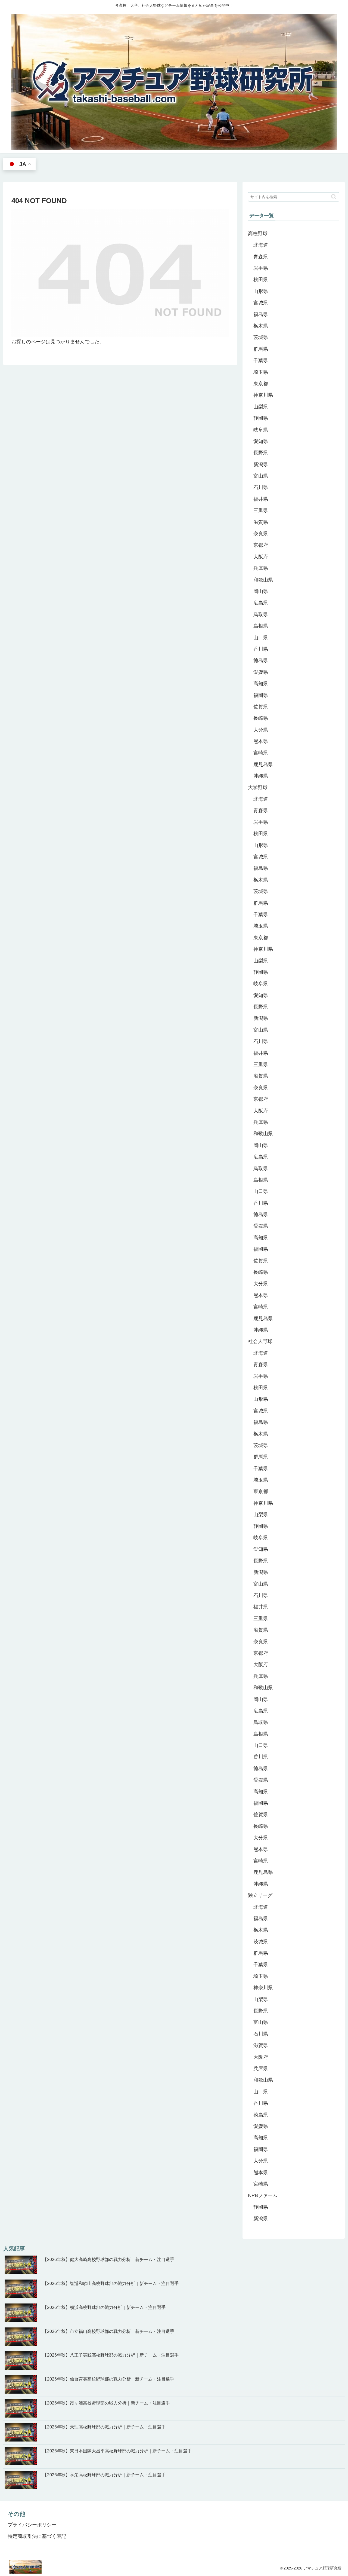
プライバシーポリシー (32, 2525)
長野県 (261, 453)
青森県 (261, 257)
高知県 (261, 684)
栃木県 (261, 326)
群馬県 (261, 349)
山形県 (261, 291)
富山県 (261, 476)
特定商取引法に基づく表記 (37, 2536)
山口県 (261, 638)
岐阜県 (261, 430)
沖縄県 (261, 776)
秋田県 (261, 280)
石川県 (261, 487)
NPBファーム (263, 2195)
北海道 (261, 245)
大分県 (261, 730)
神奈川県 (263, 395)
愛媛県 (261, 672)
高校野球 (258, 234)
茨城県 (261, 337)
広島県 (261, 603)
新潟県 (261, 464)
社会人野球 (260, 1341)
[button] (334, 197)
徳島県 (261, 660)
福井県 (261, 499)
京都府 (261, 545)
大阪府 (261, 557)
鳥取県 (261, 614)
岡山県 (261, 591)
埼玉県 (261, 372)
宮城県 (261, 303)
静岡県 (261, 418)
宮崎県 (261, 753)
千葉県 (261, 360)
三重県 (261, 510)
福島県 (261, 314)
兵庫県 (261, 568)
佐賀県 (261, 707)
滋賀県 (261, 522)
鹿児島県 (263, 764)
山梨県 (261, 407)
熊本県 (261, 741)
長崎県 (261, 718)
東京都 (261, 384)
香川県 (261, 649)
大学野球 (258, 788)
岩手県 (261, 268)
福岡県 (261, 695)
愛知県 (261, 441)
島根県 (261, 626)
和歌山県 (263, 580)
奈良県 (261, 534)
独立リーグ (260, 1895)
